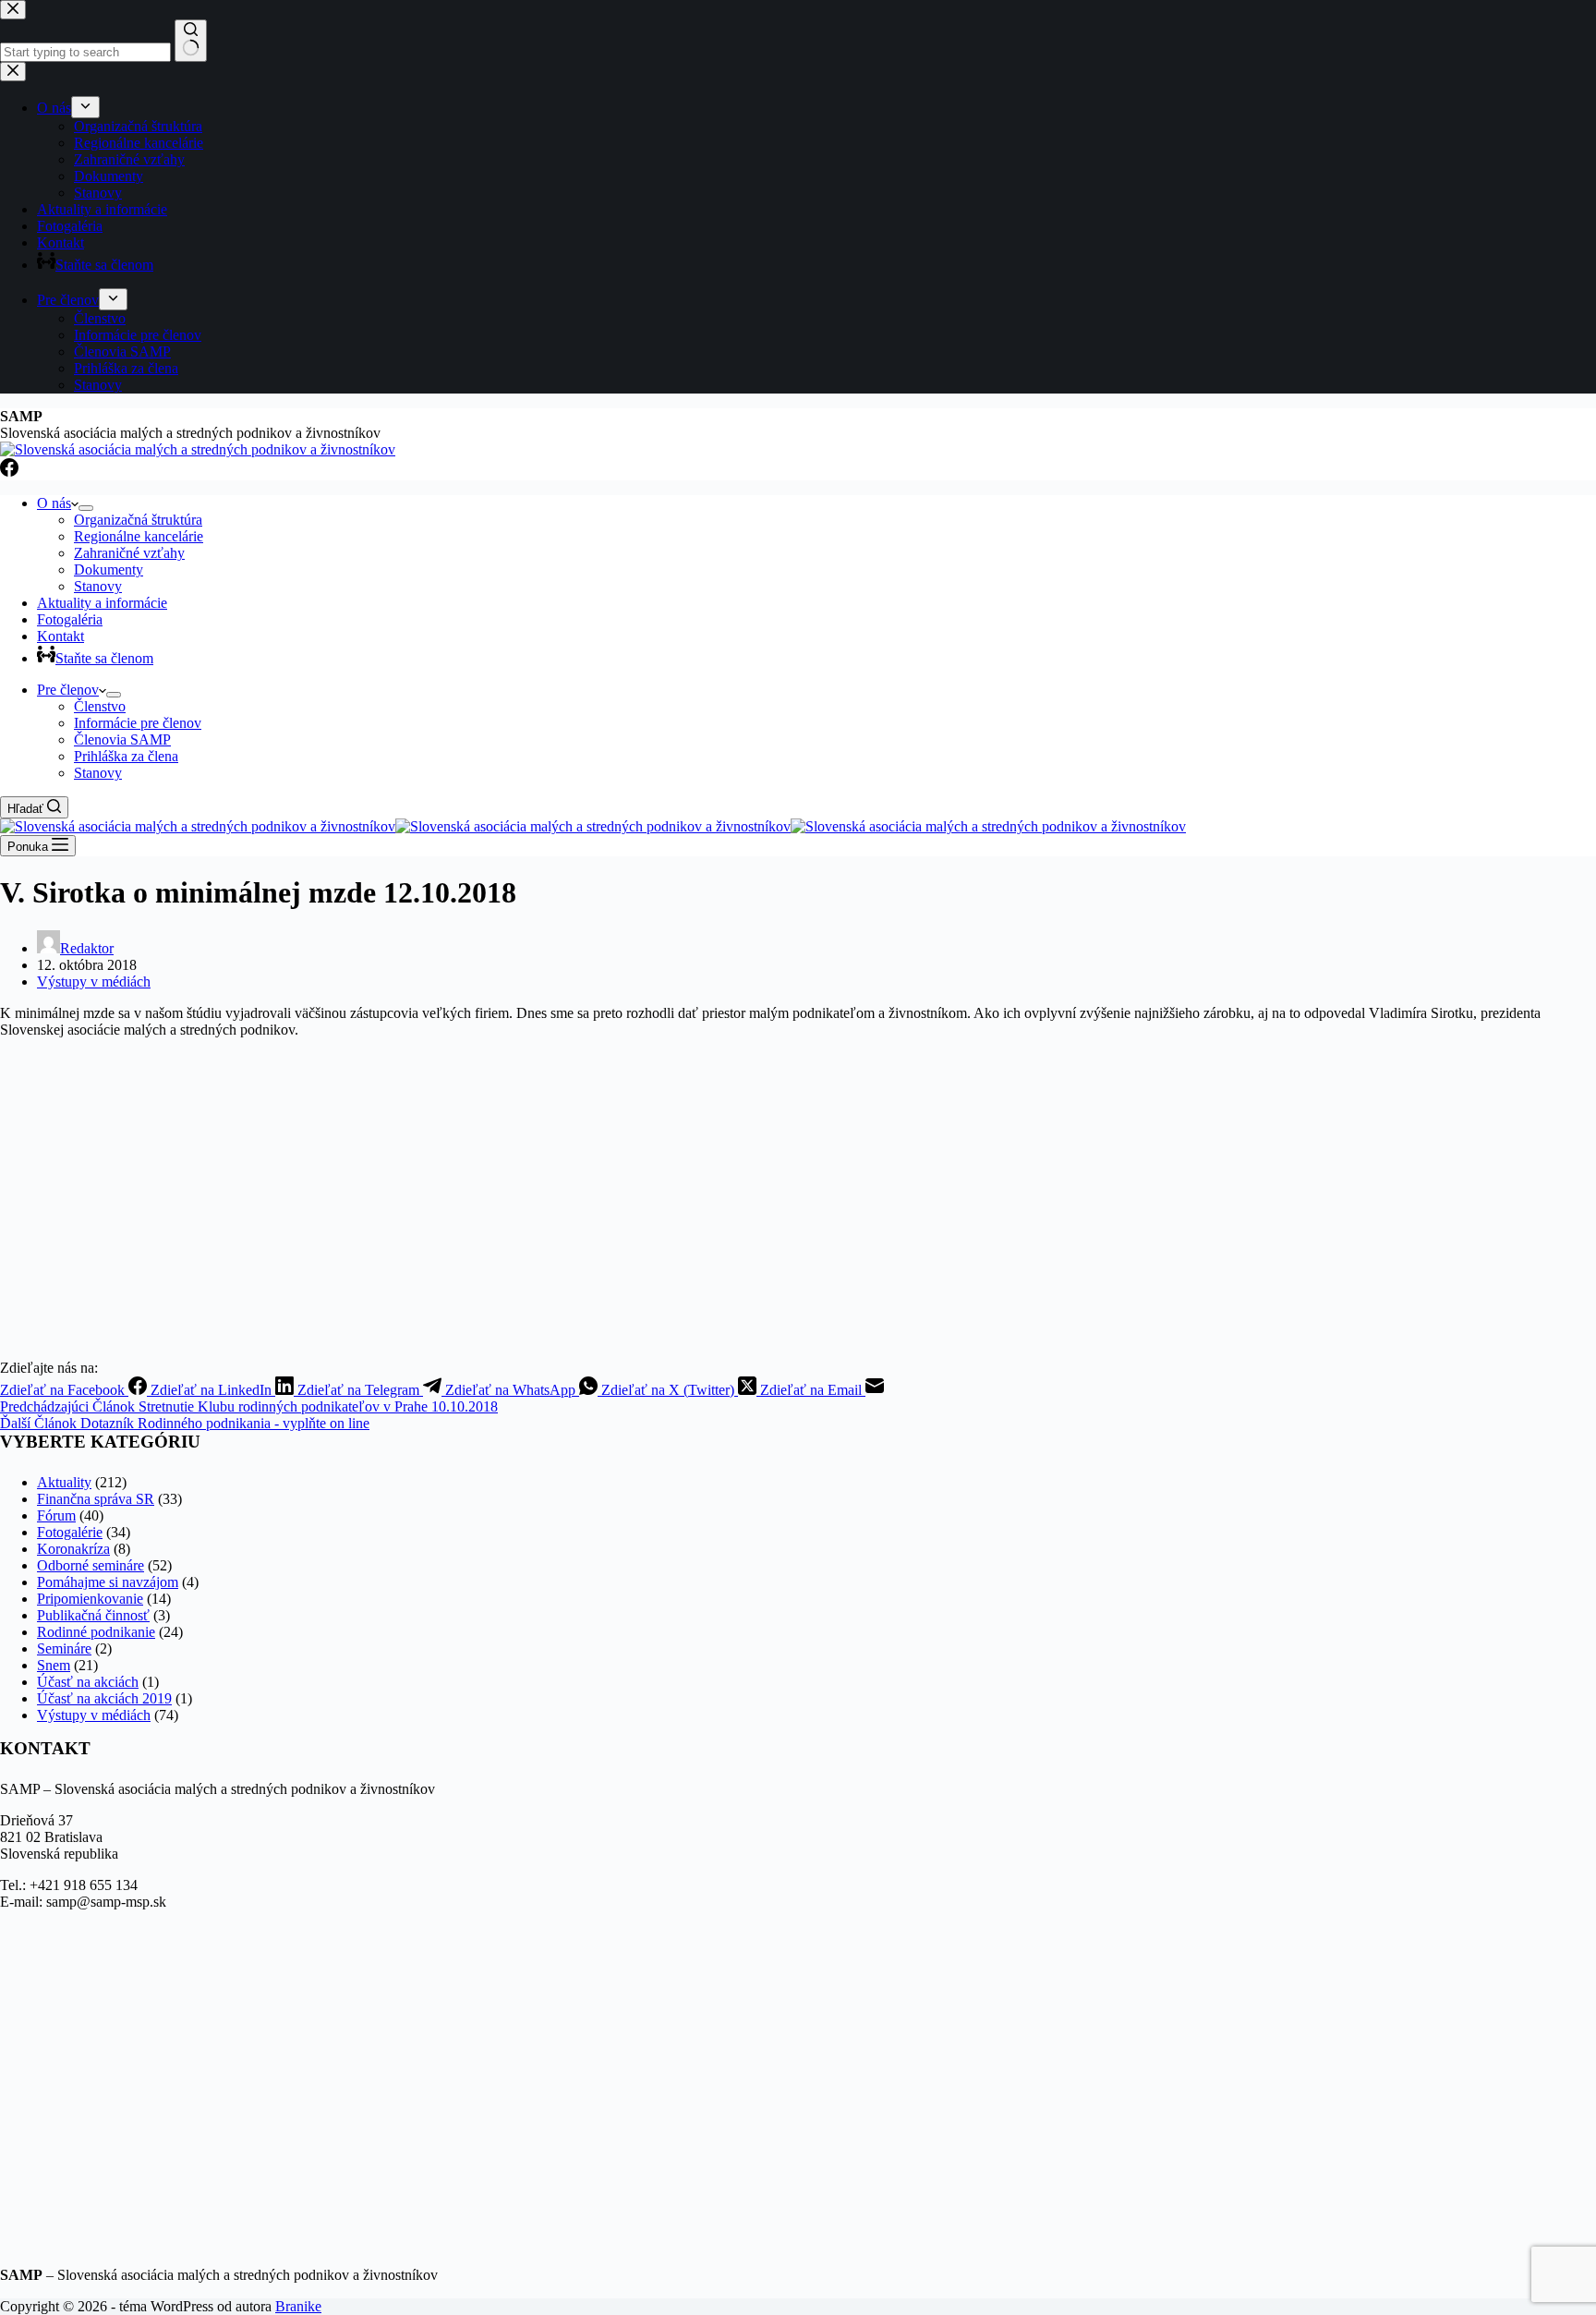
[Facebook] (9, 472)
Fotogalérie (70, 1532)
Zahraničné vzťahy (129, 553)
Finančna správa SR (96, 1499)
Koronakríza (73, 1549)
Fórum (56, 1515)
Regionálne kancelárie (139, 536)
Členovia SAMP (122, 739)
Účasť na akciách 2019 (104, 1698)
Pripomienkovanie (90, 1599)
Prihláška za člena (126, 756)
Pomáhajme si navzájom (108, 1582)
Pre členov (68, 690)
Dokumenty (109, 570)
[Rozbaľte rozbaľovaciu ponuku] (86, 508)
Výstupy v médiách (94, 982)
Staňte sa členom (104, 658)
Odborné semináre (91, 1565)
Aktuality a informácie (102, 603)
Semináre (64, 1648)
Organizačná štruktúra (138, 520)
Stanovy (98, 586)
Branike (298, 2306)
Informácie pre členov (138, 723)
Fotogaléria (70, 619)
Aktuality (64, 1482)
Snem (54, 1665)
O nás (54, 503)
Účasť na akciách (88, 1682)
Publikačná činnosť (93, 1615)
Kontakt (60, 636)
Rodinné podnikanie (96, 1632)
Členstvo (100, 706)
